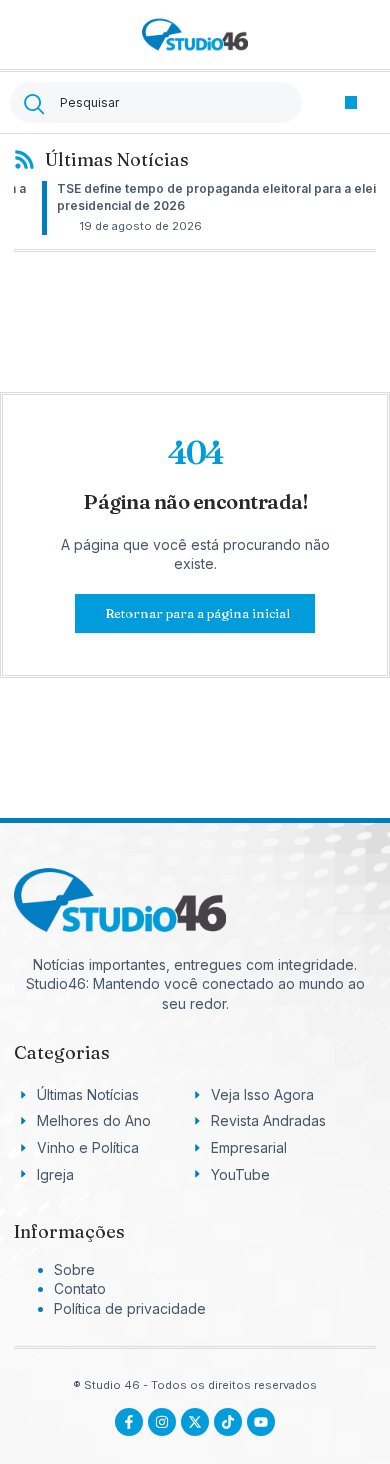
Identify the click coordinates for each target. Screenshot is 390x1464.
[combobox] (156, 102)
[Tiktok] (228, 1422)
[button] (351, 102)
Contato (80, 1288)
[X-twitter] (195, 1422)
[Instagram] (162, 1422)
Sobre (74, 1269)
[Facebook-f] (129, 1422)
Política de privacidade (130, 1308)
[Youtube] (261, 1422)
